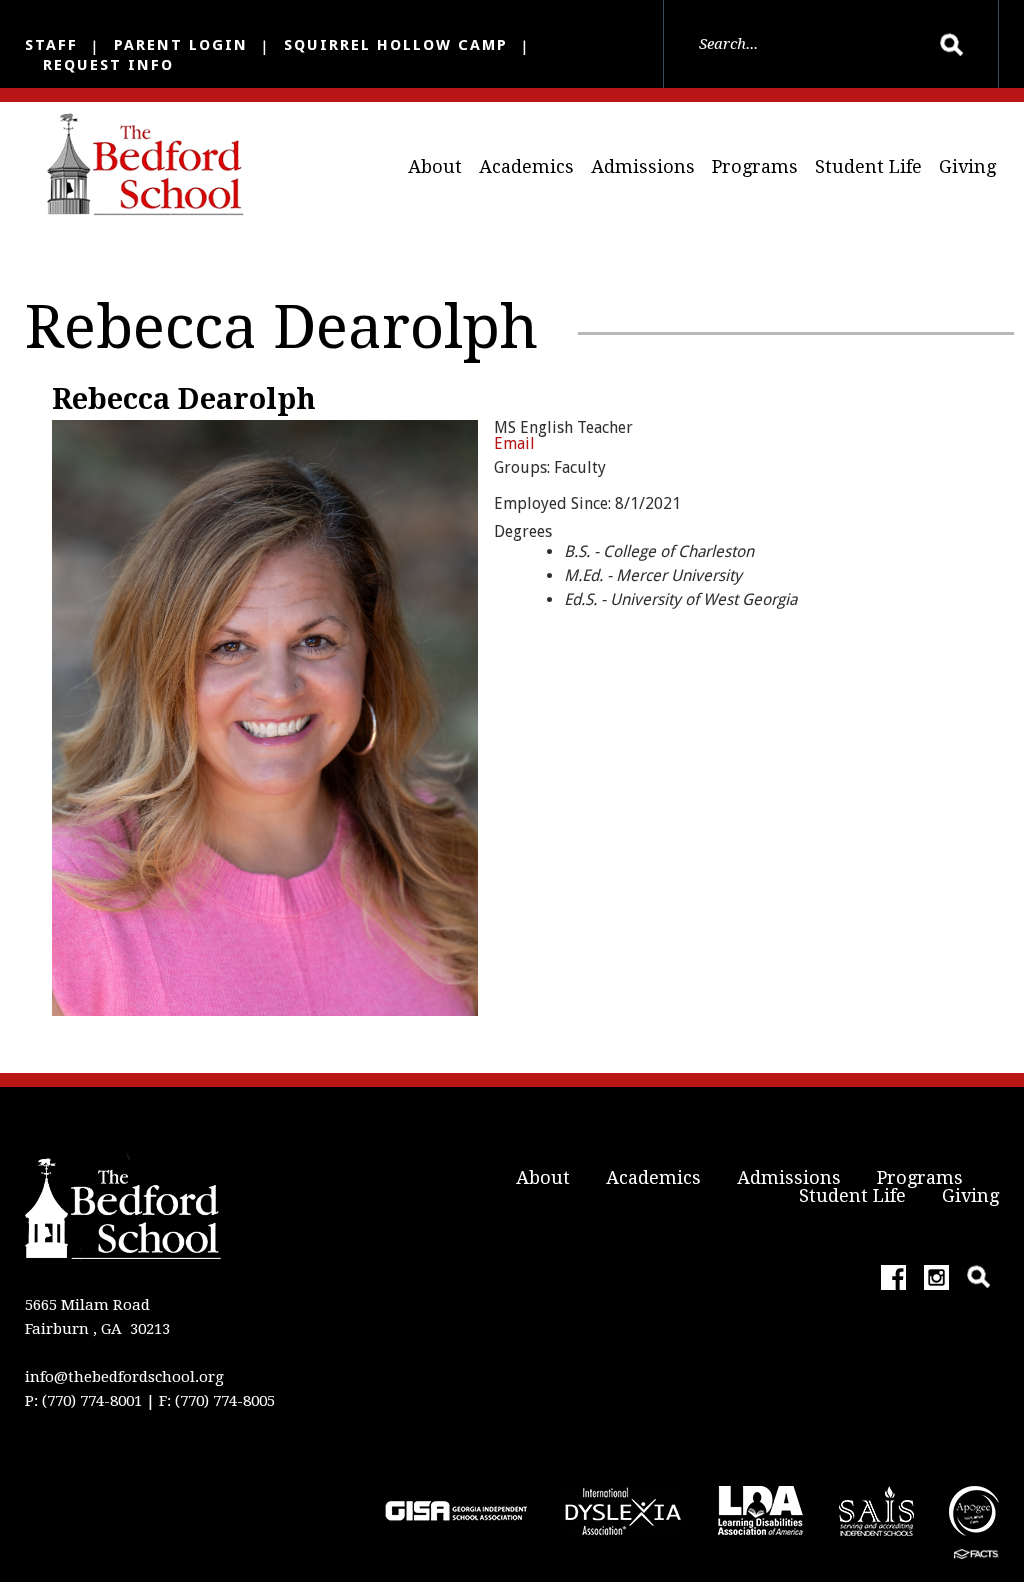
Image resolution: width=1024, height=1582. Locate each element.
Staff (51, 45)
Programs (755, 166)
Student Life (868, 166)
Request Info (108, 65)
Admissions (643, 166)
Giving (967, 166)
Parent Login (181, 45)
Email (514, 443)
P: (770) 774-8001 (83, 1401)
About (435, 166)
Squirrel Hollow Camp (396, 45)
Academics (526, 166)
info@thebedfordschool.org (124, 1377)
